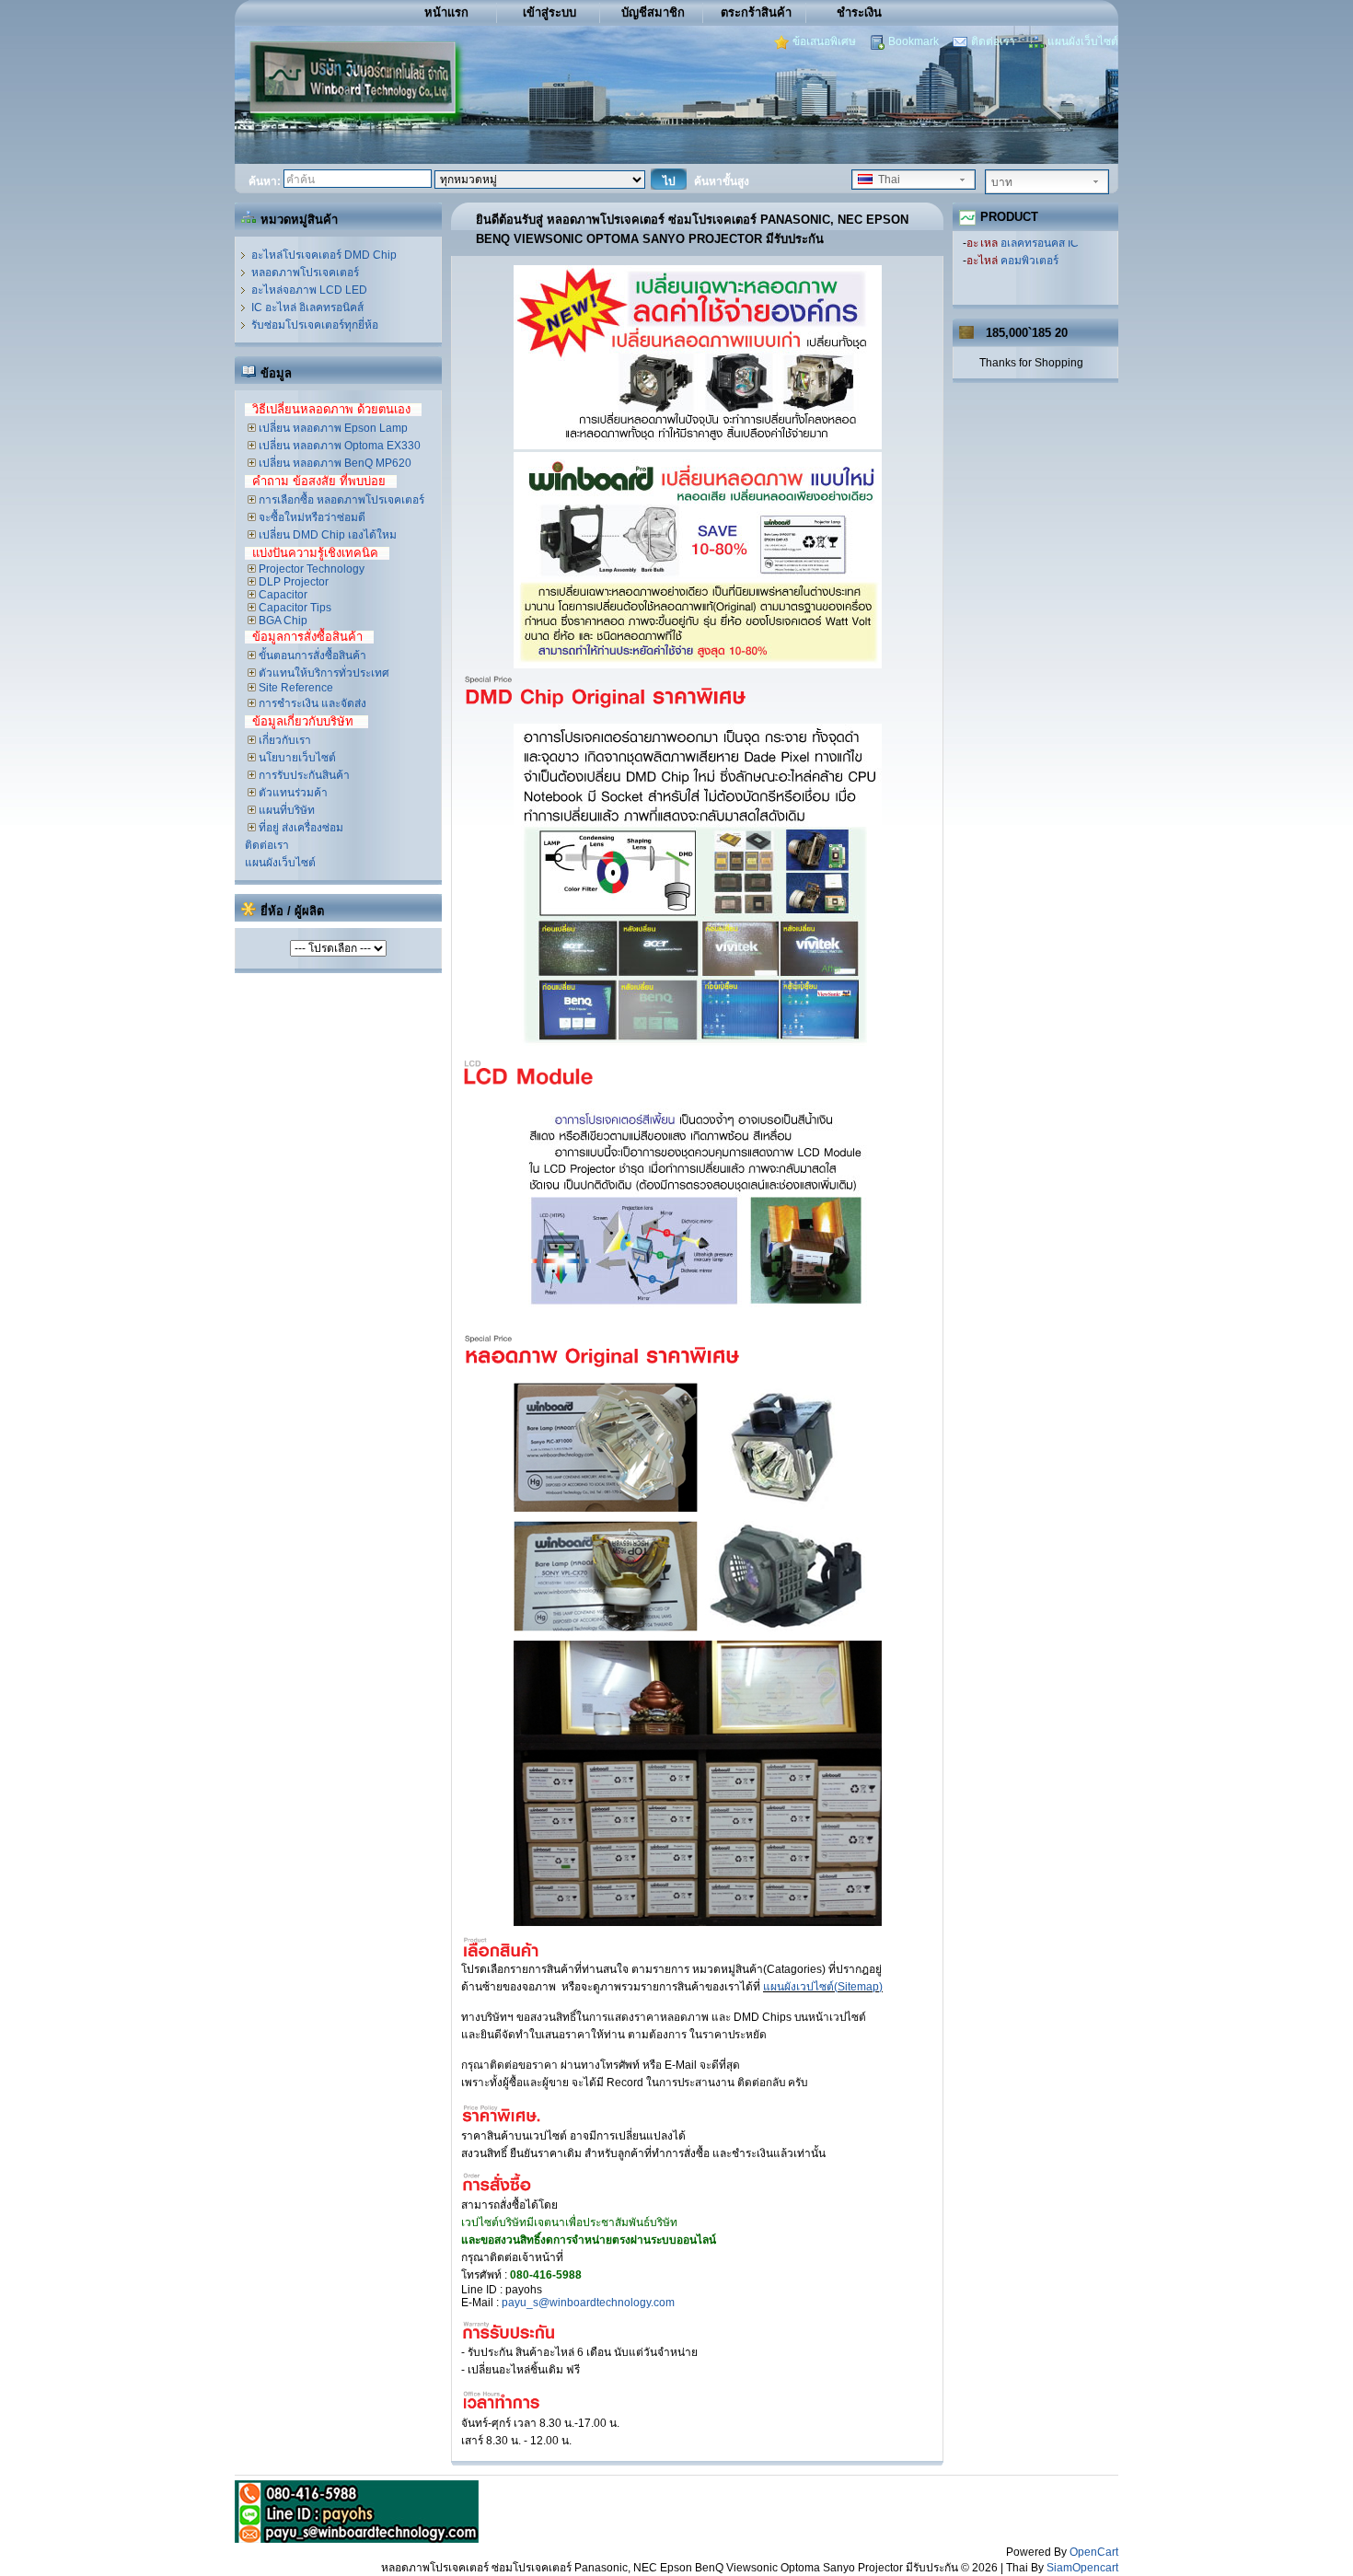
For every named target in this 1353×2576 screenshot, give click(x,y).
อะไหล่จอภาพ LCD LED (309, 290)
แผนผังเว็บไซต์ (1083, 41)
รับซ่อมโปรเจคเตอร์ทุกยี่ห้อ (315, 325)
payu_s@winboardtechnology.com (588, 2303)
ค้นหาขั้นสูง (722, 181)
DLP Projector (292, 582)
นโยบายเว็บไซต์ (296, 758)
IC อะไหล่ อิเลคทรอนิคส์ (307, 307)
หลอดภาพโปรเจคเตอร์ (305, 273)
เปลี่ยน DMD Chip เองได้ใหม (326, 535)
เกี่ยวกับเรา (283, 740)
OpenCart (1094, 2552)
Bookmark (914, 41)
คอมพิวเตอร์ (1029, 252)
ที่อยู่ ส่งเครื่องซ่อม (300, 828)
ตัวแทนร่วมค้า (292, 793)
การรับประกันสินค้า (303, 775)
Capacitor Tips (294, 608)
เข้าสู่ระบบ (549, 12)
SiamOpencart (1082, 2568)
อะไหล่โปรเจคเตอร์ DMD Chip (324, 255)
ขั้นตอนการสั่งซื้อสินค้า (311, 656)
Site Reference (295, 688)
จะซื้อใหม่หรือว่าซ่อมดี (311, 517)
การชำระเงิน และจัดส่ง (311, 703)
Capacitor (282, 595)
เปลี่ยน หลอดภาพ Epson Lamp (332, 428)
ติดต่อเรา (993, 41)
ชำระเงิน (859, 12)
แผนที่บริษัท (285, 810)
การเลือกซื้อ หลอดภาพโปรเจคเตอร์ (340, 500)
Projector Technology (310, 569)
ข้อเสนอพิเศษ (824, 41)
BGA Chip (282, 621)
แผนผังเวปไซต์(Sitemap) (823, 1987)
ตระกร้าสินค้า (756, 12)
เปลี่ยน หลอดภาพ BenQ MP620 (334, 463)
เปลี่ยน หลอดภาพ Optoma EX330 (338, 446)
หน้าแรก (446, 12)
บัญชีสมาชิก (653, 12)
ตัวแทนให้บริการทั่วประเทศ (323, 673)
